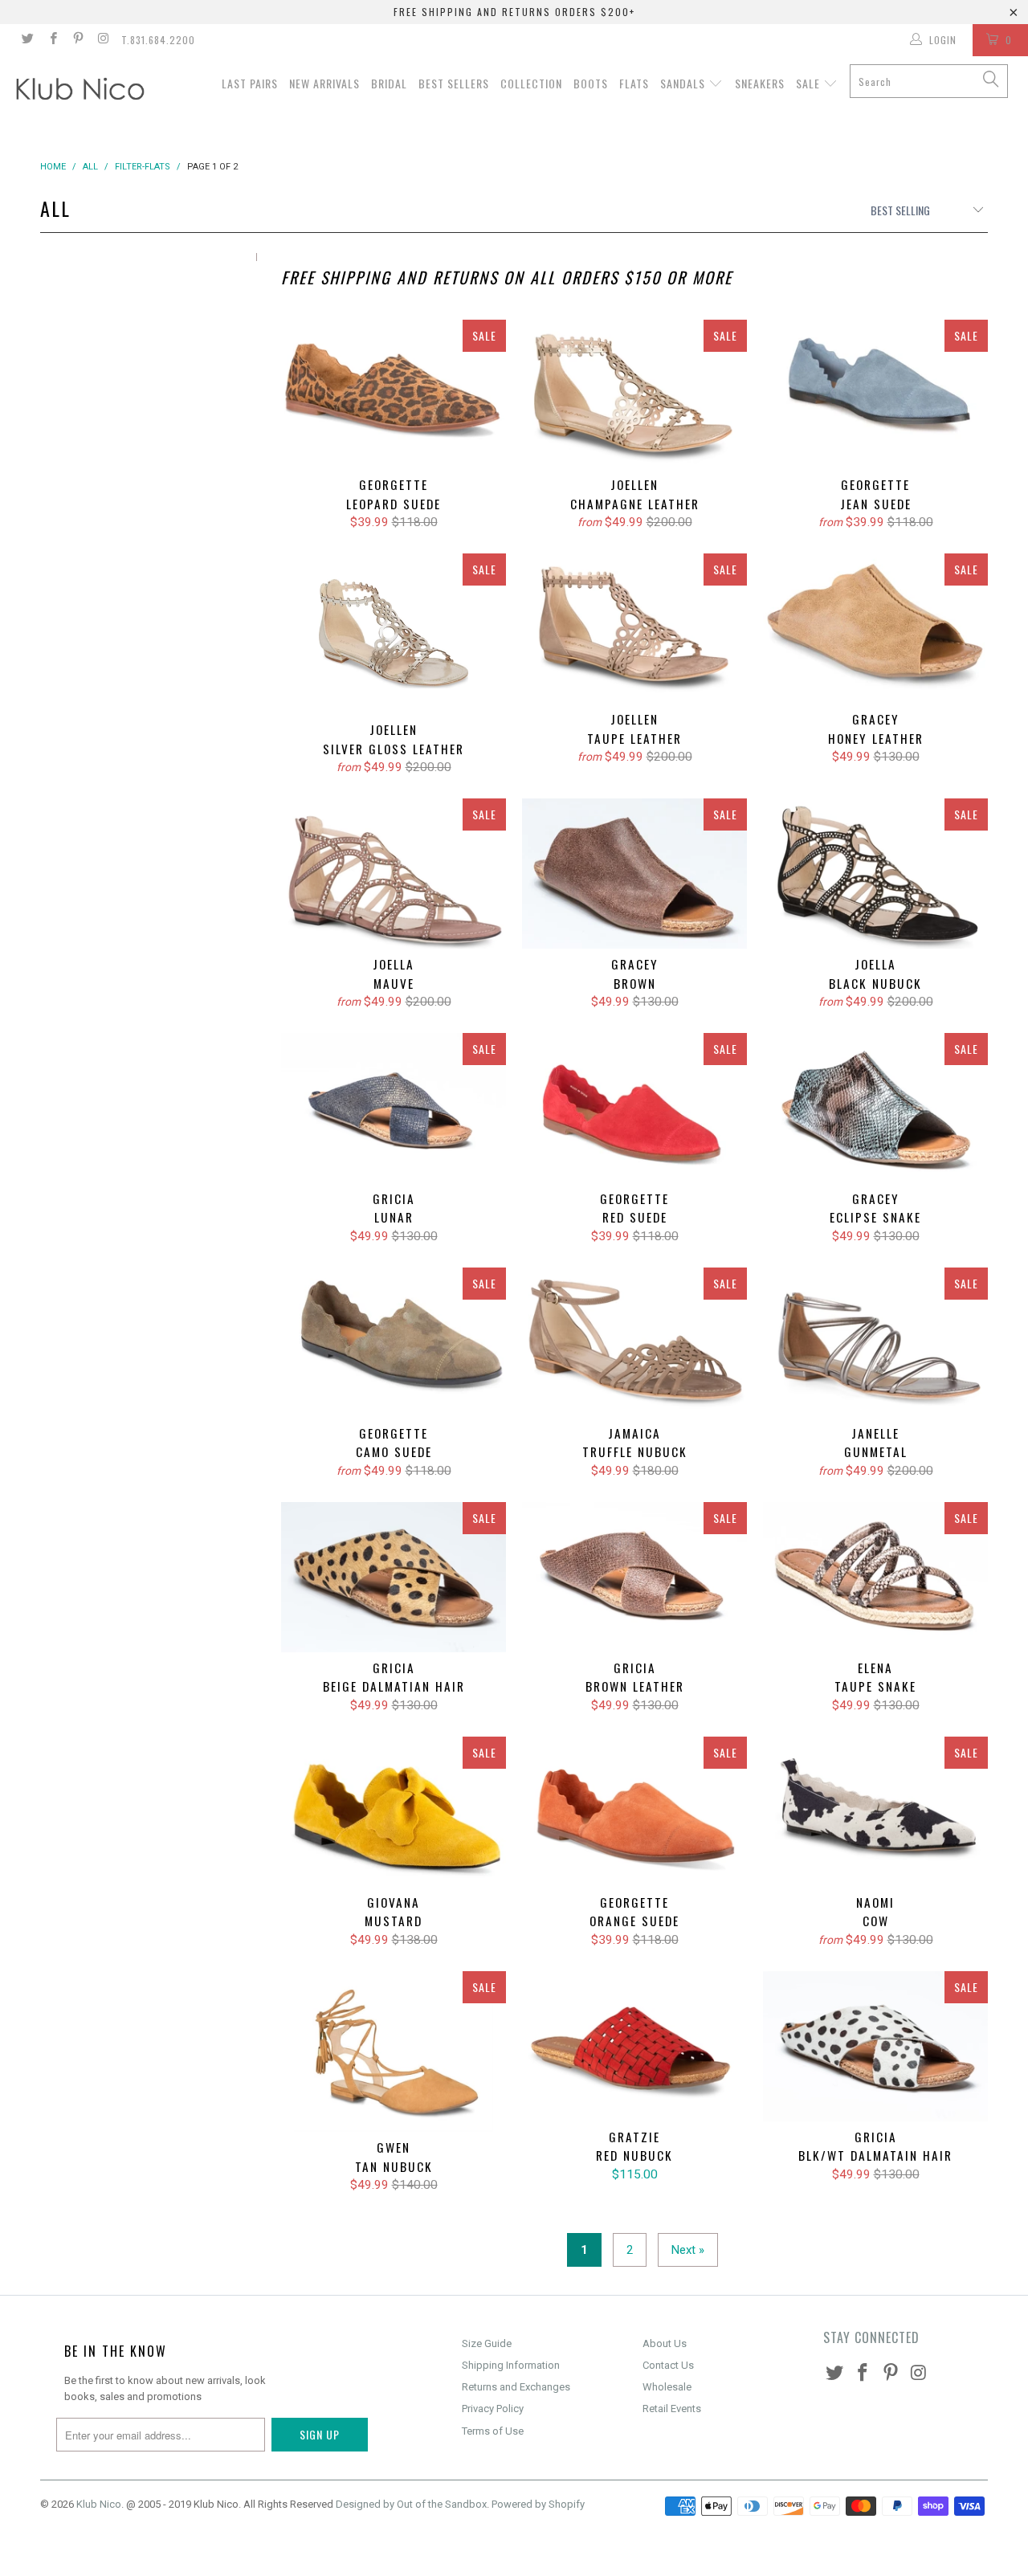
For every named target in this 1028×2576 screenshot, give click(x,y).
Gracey (875, 629)
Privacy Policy (493, 2409)
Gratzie (634, 2046)
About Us (665, 2343)
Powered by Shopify (538, 2504)
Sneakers (760, 83)
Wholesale (667, 2387)
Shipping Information (511, 2365)
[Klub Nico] (90, 92)
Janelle (875, 1343)
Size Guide (487, 2343)
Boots (591, 83)
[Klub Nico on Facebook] (52, 40)
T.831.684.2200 (158, 40)
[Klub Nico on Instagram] (102, 40)
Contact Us (668, 2365)
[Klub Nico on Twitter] (27, 40)
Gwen (394, 2051)
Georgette (394, 395)
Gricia (394, 1108)
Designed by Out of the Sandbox (411, 2504)
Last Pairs (250, 83)
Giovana (394, 1812)
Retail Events (672, 2409)
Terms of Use (493, 2431)
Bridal (389, 83)
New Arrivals (324, 83)
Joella (394, 874)
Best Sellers (454, 83)
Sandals (684, 83)
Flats (634, 83)
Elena (875, 1577)
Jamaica (634, 1343)
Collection (531, 83)
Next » (688, 2250)
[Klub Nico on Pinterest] (78, 40)
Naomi (875, 1812)
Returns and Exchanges (516, 2387)
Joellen (634, 395)
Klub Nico (99, 2504)
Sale (810, 83)
